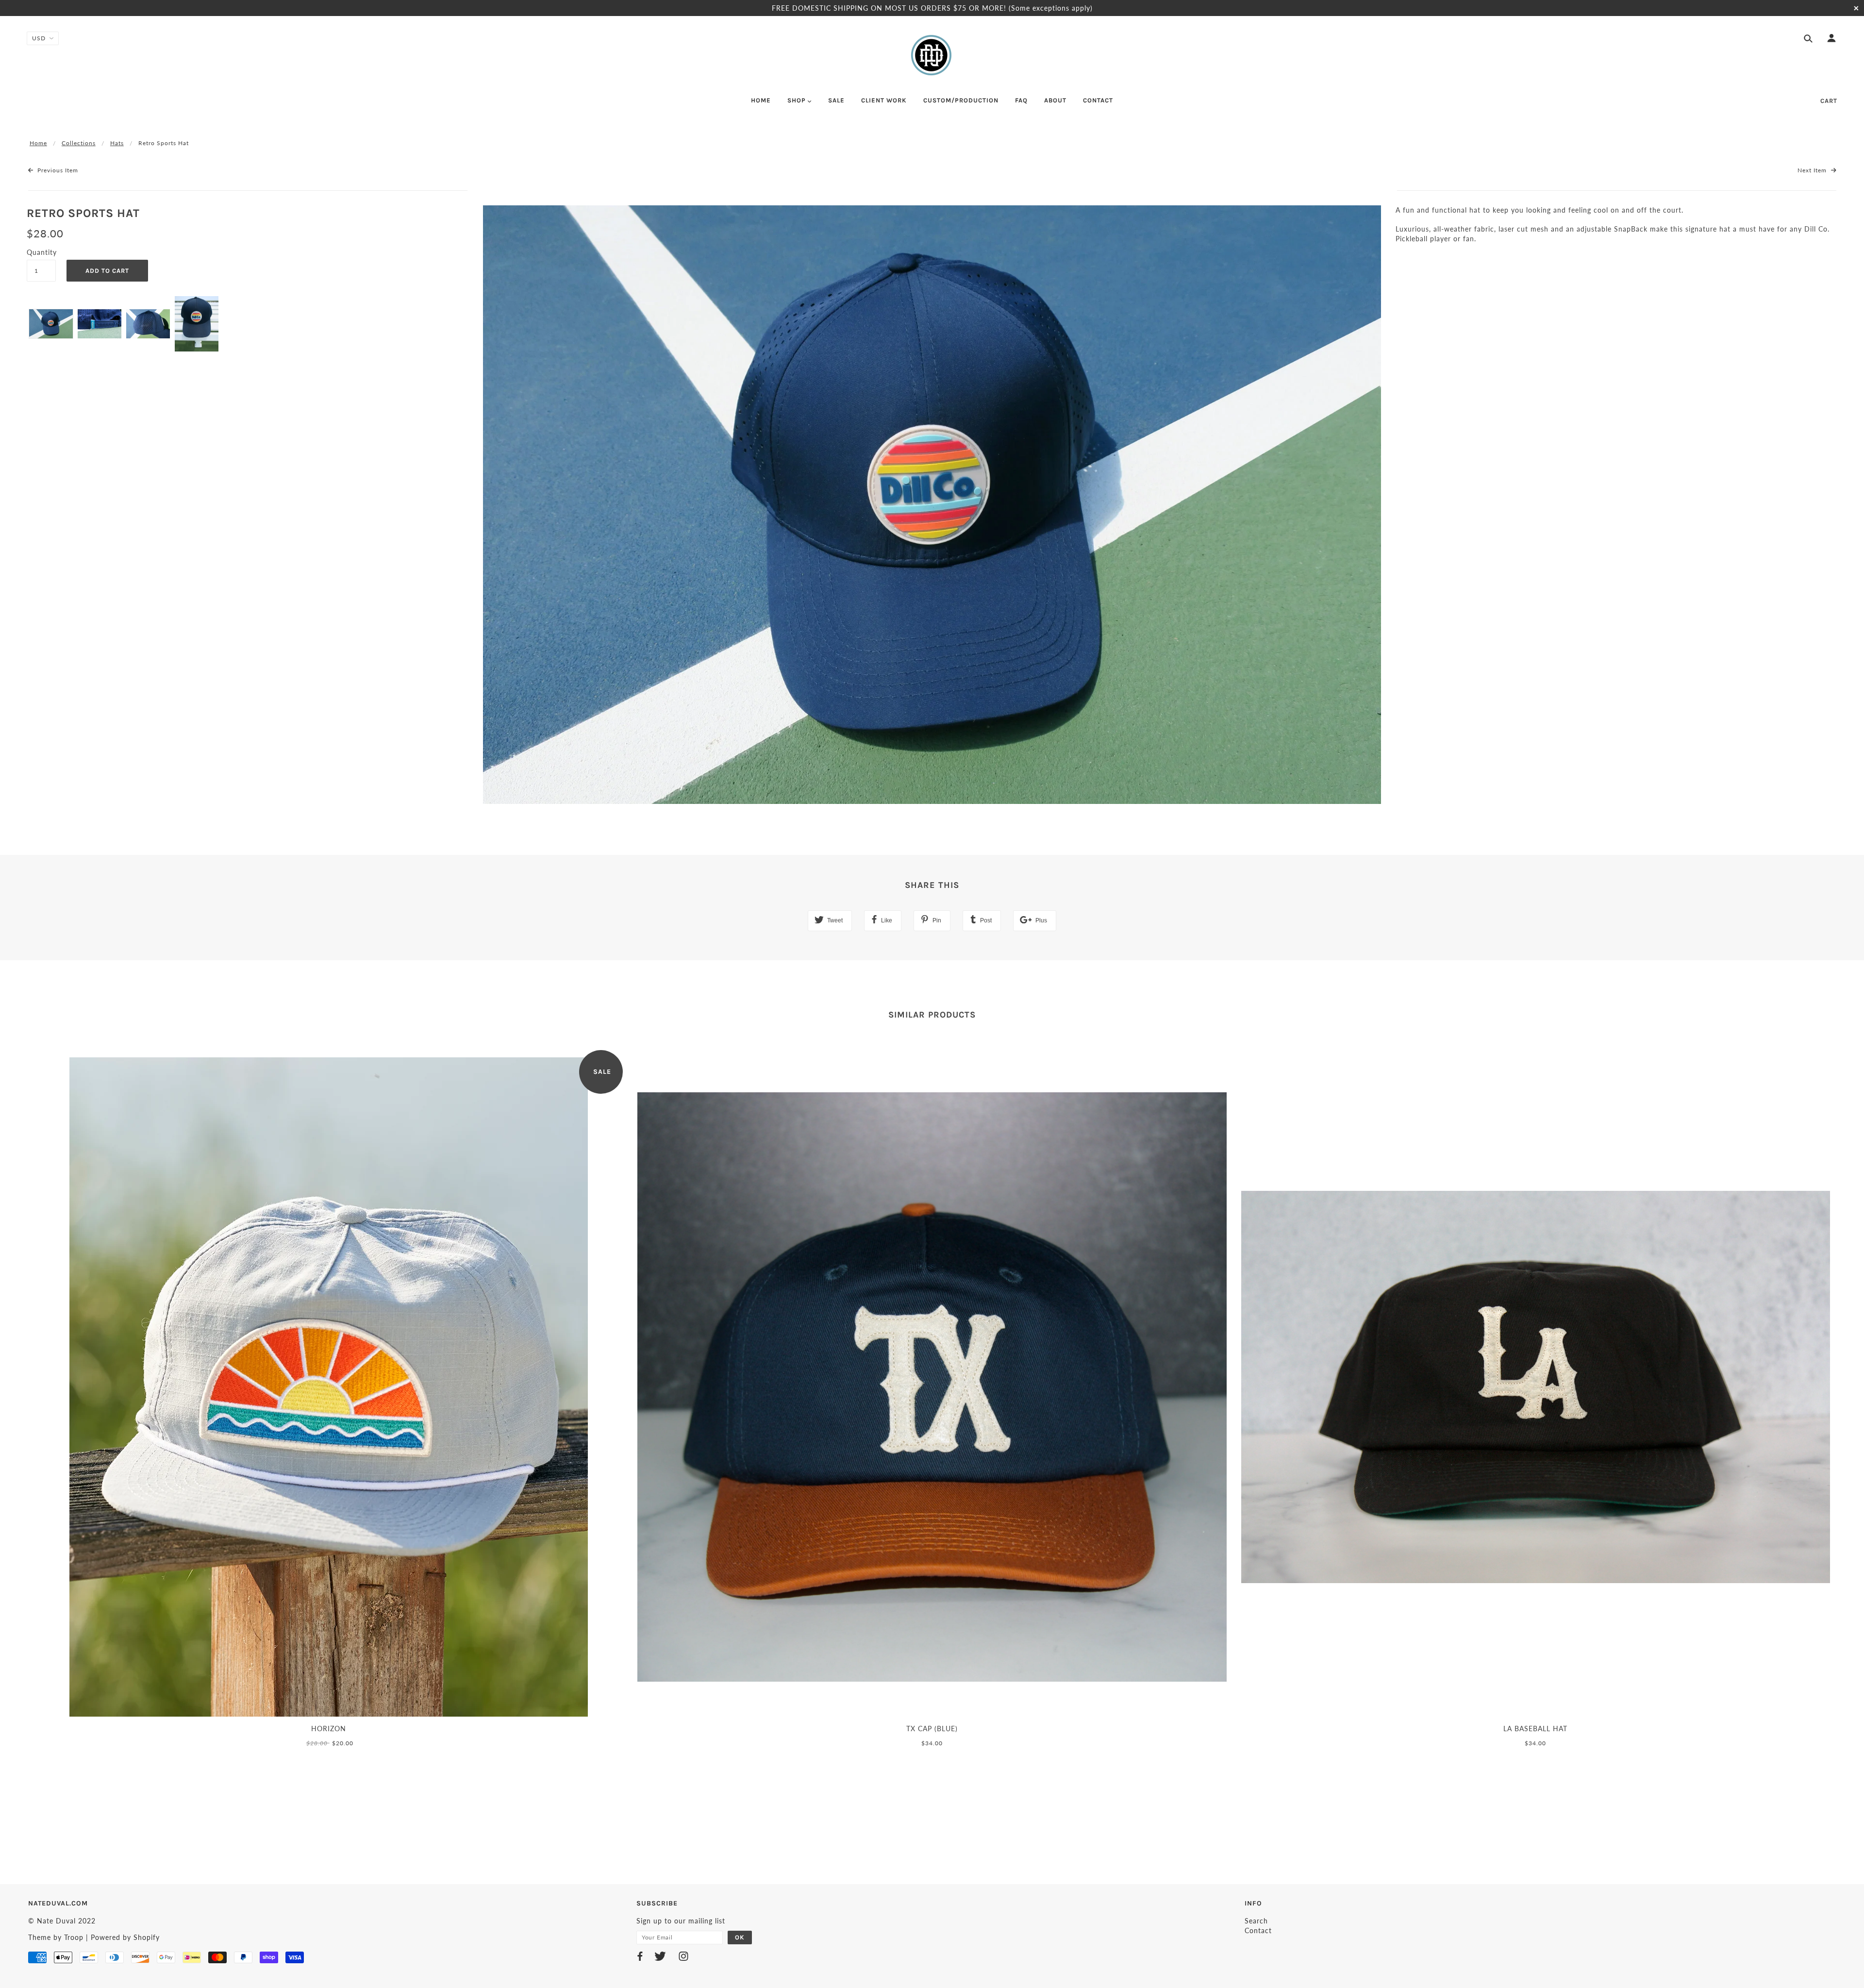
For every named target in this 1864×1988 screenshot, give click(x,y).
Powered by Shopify (125, 1937)
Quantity (41, 252)
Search (1256, 1921)
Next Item (1813, 170)
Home (38, 143)
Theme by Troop (56, 1937)
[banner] (932, 55)
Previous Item (57, 170)
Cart (1829, 101)
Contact (1258, 1930)
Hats (117, 143)
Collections (79, 143)
